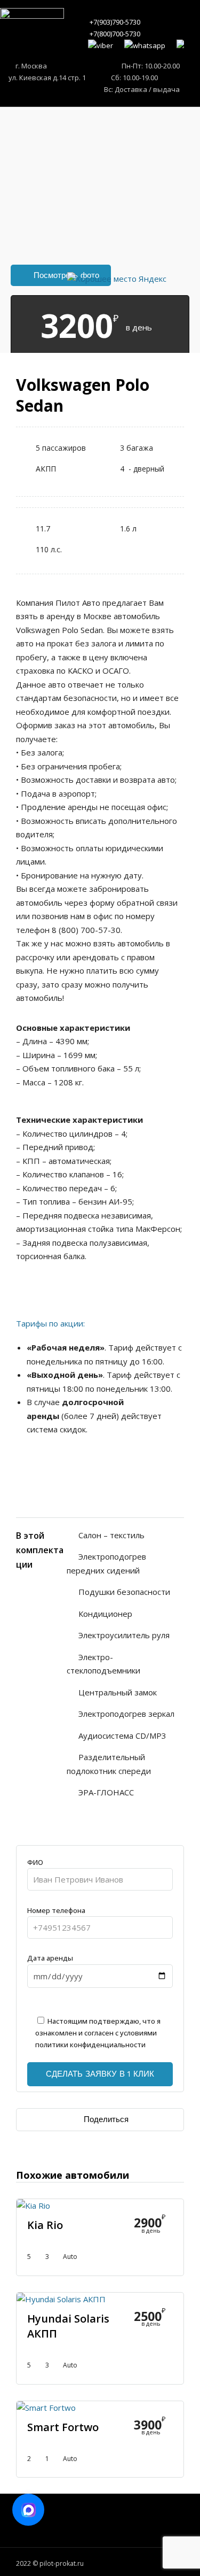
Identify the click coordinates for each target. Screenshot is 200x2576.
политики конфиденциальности (90, 2045)
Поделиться (106, 2119)
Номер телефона (56, 1910)
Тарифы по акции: (50, 1323)
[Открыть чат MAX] (28, 2510)
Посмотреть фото (66, 275)
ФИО (35, 1862)
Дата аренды (50, 1958)
